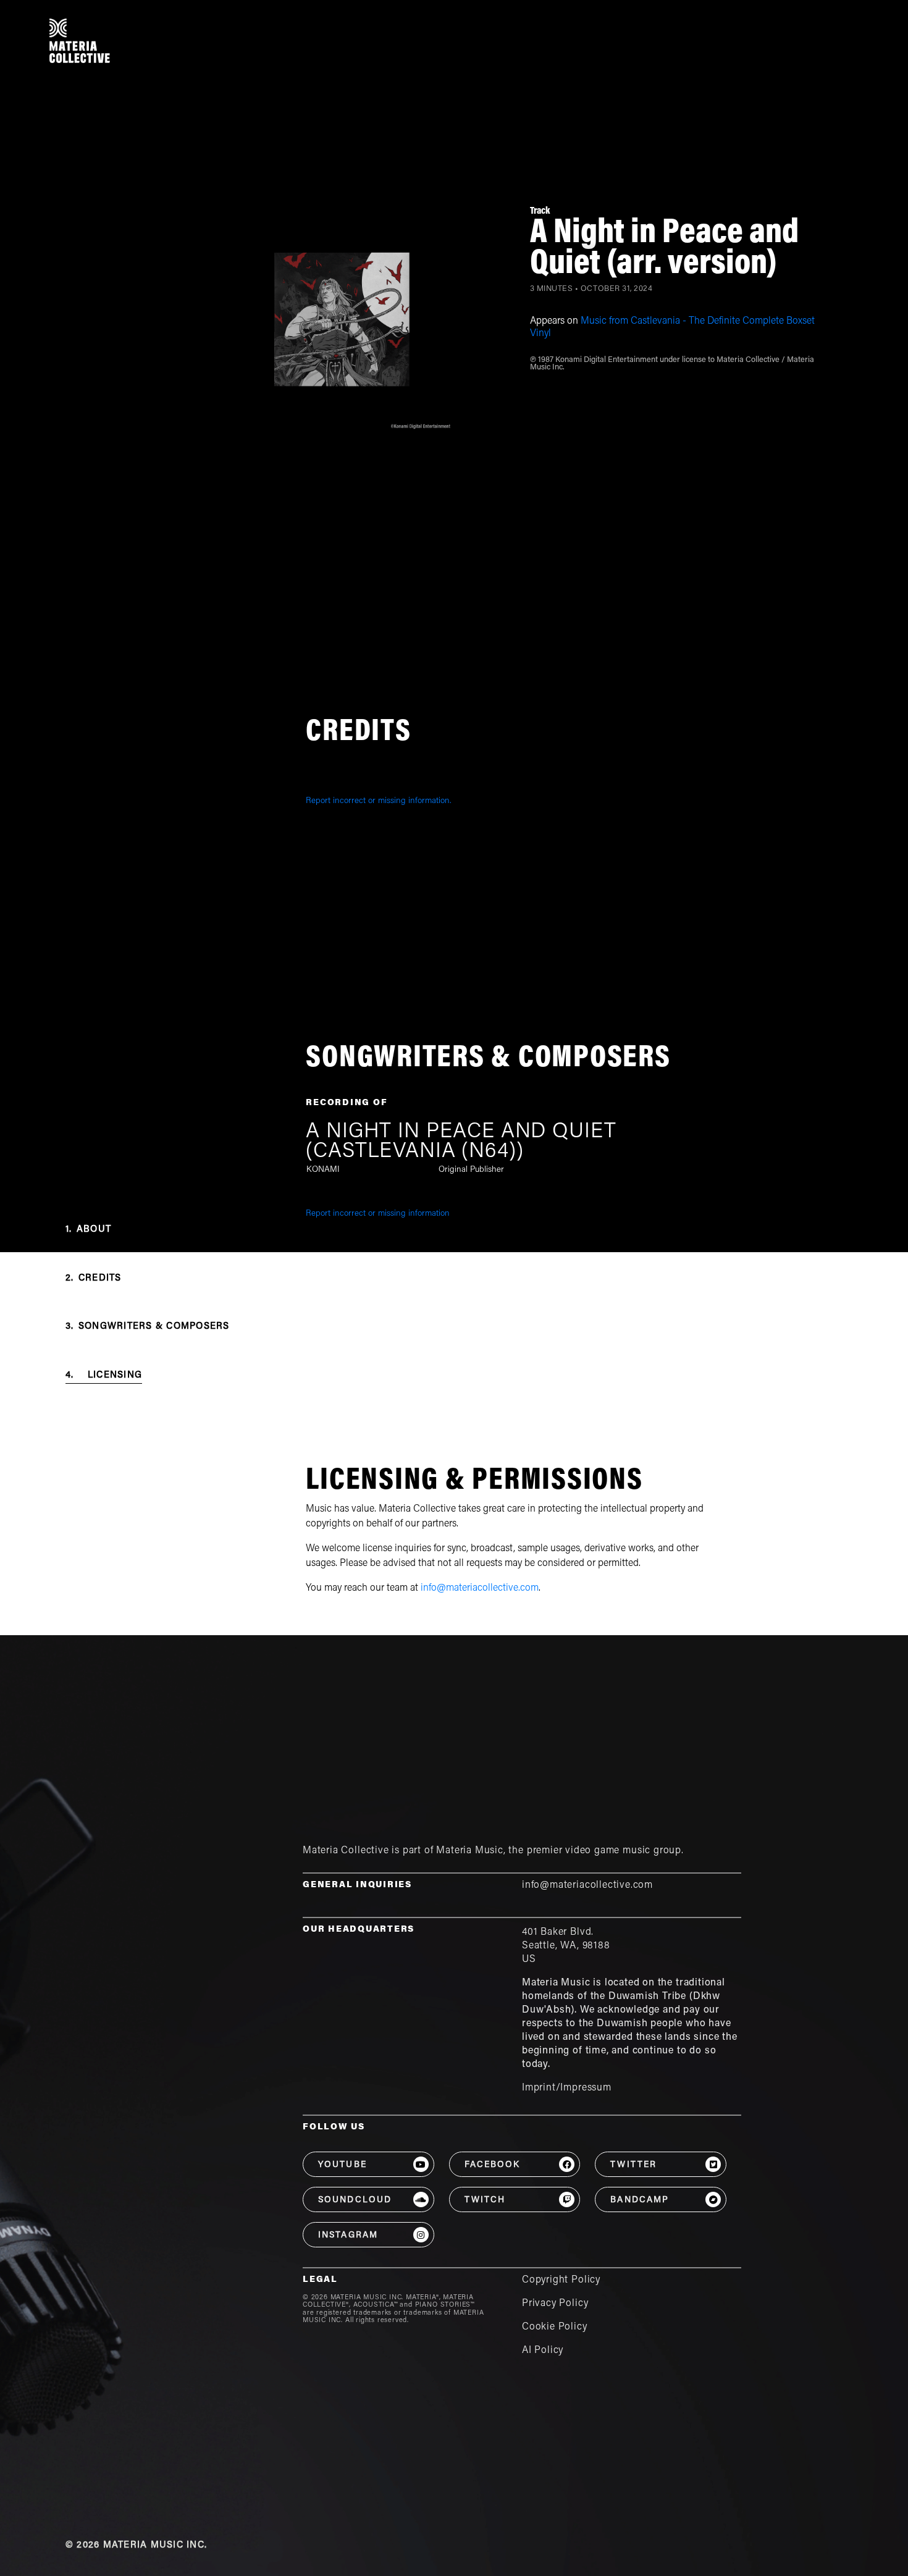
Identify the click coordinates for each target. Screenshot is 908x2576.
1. (88, 1230)
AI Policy (543, 2351)
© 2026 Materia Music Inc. (136, 2545)
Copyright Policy (561, 2280)
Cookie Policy (555, 2327)
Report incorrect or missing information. (379, 801)
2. (94, 1278)
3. (148, 1327)
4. (104, 1375)
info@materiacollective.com (480, 1588)
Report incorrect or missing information (378, 1214)
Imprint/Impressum (567, 2088)
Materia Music (470, 1851)
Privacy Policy (555, 2304)
